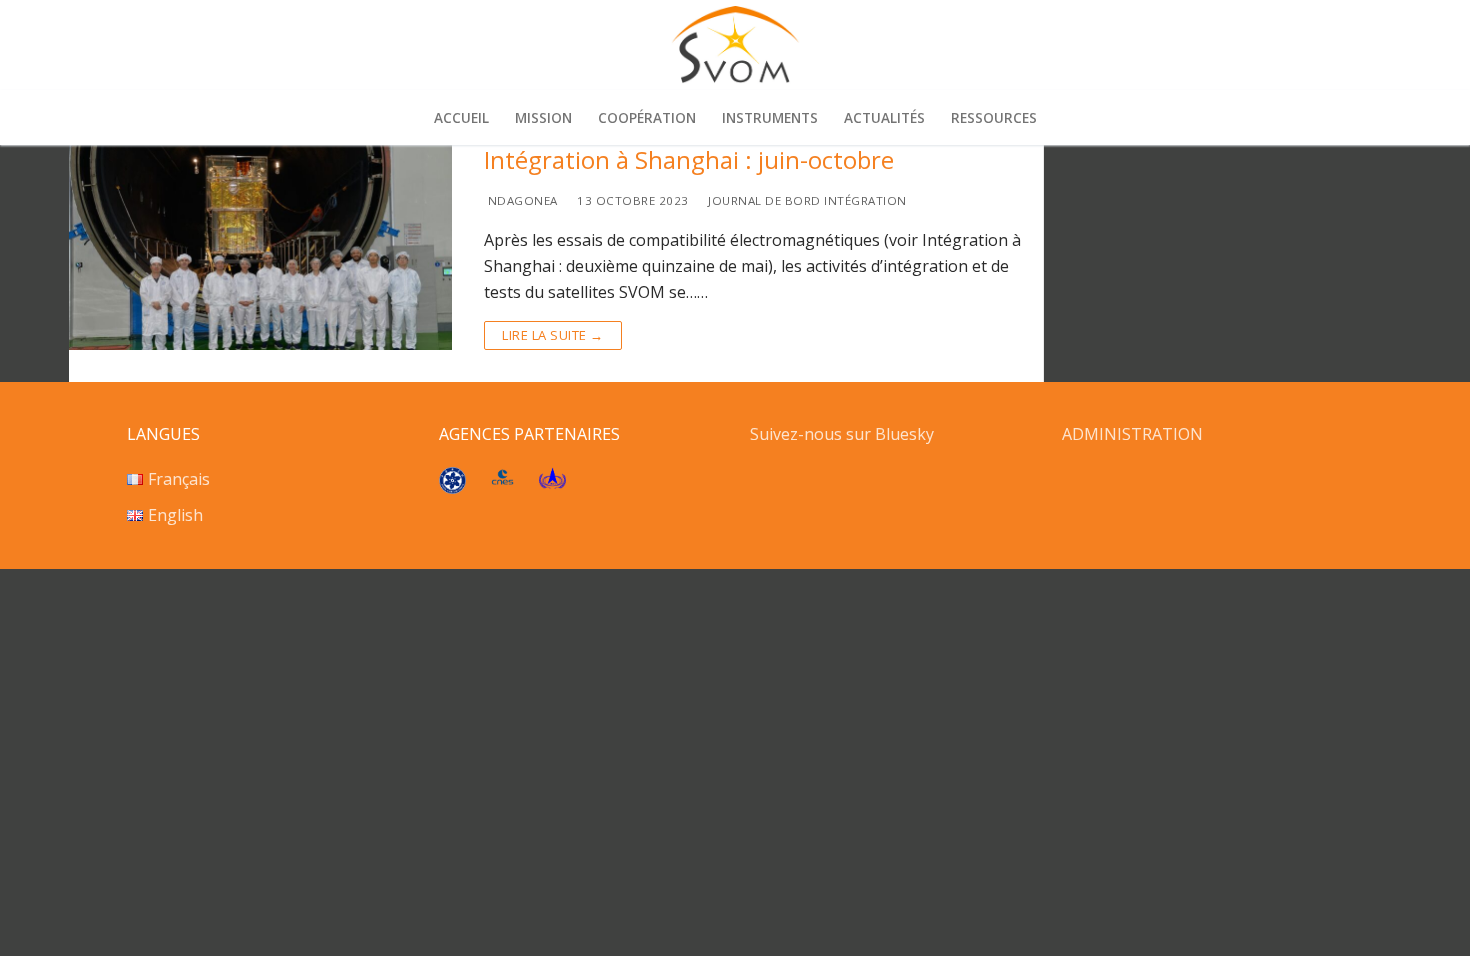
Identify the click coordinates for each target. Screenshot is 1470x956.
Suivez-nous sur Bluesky (844, 434)
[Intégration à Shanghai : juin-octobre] (260, 247)
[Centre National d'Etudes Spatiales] (502, 479)
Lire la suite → (553, 335)
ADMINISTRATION (1132, 434)
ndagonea (521, 200)
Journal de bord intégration (806, 200)
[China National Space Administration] (552, 483)
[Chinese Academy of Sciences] (452, 488)
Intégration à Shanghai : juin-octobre (689, 159)
